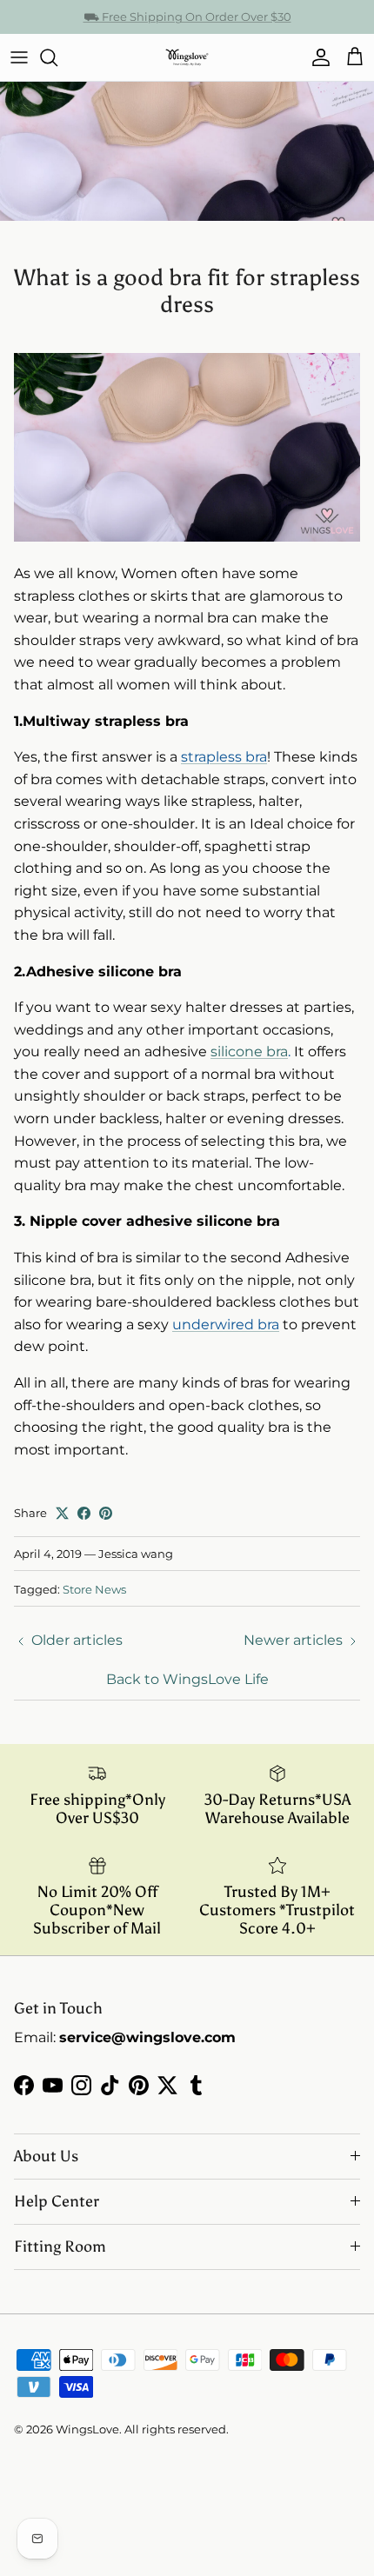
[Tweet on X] (62, 1513)
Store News (94, 1589)
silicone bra (249, 1052)
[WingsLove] (187, 57)
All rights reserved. (177, 2429)
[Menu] (19, 57)
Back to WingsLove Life (187, 1679)
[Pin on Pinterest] (106, 1513)
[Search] (57, 57)
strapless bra (224, 757)
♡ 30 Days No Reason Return (187, 23)
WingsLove (87, 2429)
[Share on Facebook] (84, 1513)
